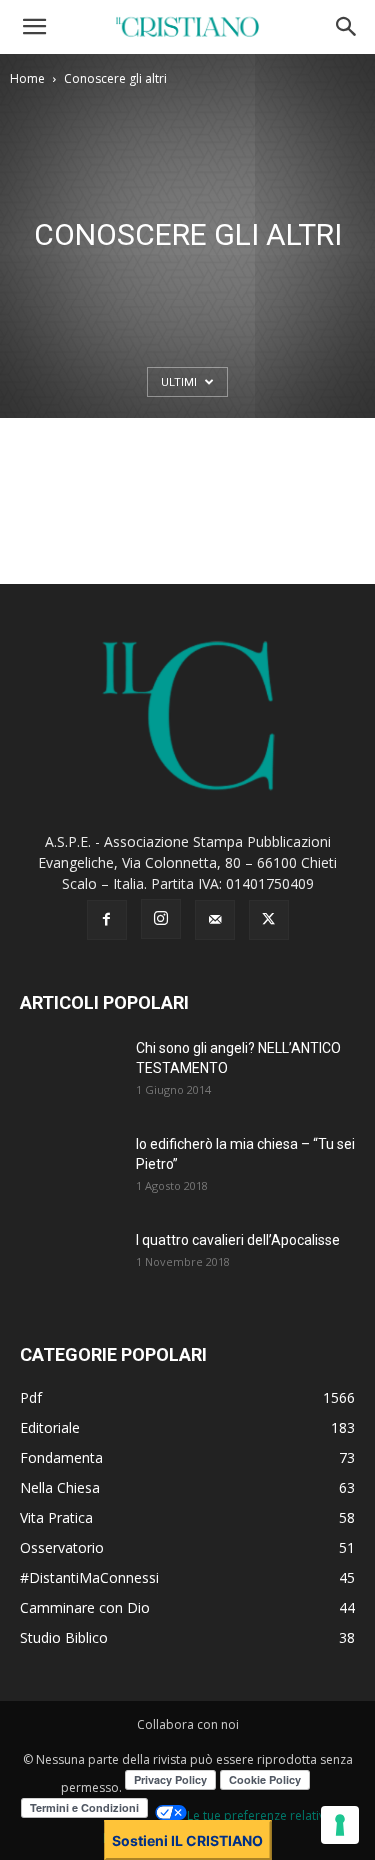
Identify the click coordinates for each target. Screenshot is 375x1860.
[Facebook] (107, 920)
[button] (34, 27)
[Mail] (215, 920)
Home (27, 78)
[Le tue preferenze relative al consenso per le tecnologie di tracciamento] (340, 1825)
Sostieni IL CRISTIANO (187, 1840)
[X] (269, 920)
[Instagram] (161, 919)
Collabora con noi (188, 1724)
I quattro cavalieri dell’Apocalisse (238, 1240)
